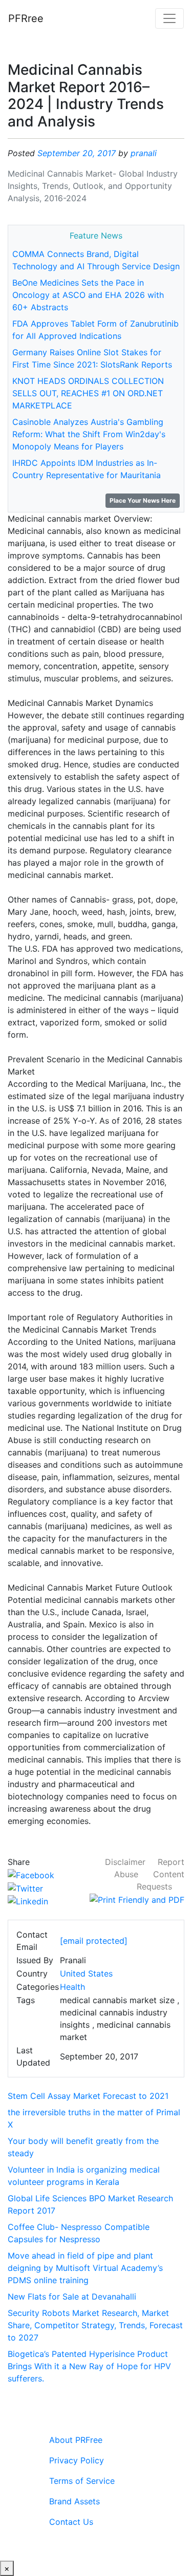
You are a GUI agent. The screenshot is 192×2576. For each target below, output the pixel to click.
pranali (144, 153)
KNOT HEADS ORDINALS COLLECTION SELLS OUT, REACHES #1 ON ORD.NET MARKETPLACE (88, 393)
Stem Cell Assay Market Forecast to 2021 (88, 2096)
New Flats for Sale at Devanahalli (72, 2296)
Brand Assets (74, 2501)
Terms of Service (82, 2481)
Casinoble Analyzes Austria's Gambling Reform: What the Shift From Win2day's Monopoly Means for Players (89, 434)
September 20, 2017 (77, 153)
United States (86, 1973)
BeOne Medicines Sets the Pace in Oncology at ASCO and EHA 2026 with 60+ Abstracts (88, 295)
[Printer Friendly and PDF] (137, 1899)
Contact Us (71, 2522)
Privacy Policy (77, 2460)
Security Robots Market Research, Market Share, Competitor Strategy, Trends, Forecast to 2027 (95, 2325)
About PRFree (76, 2440)
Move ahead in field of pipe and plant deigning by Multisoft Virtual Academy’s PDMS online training (85, 2268)
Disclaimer (125, 1862)
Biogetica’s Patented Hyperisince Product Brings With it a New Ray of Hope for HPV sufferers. (89, 2366)
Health (72, 1987)
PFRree (26, 18)
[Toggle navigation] (169, 18)
